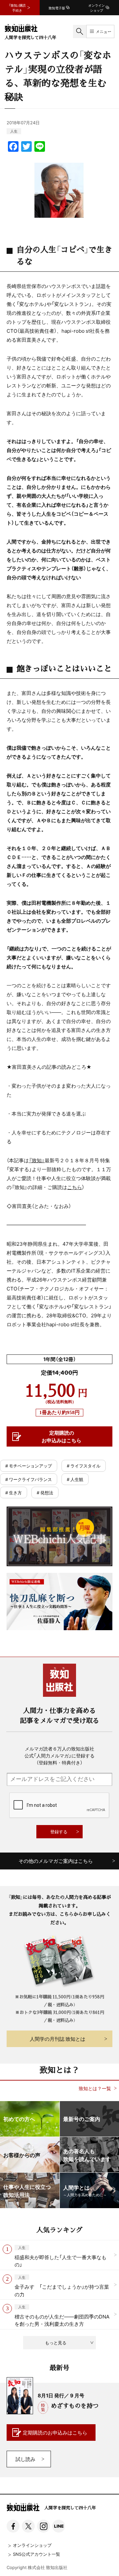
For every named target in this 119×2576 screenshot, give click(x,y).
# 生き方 (14, 1492)
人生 (14, 131)
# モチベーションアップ (29, 1466)
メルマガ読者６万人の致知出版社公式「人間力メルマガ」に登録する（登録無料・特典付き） (59, 1755)
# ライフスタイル (84, 1466)
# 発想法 (45, 1492)
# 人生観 (75, 1479)
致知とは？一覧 (95, 2088)
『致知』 (37, 1160)
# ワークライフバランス (29, 1479)
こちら (75, 1187)
